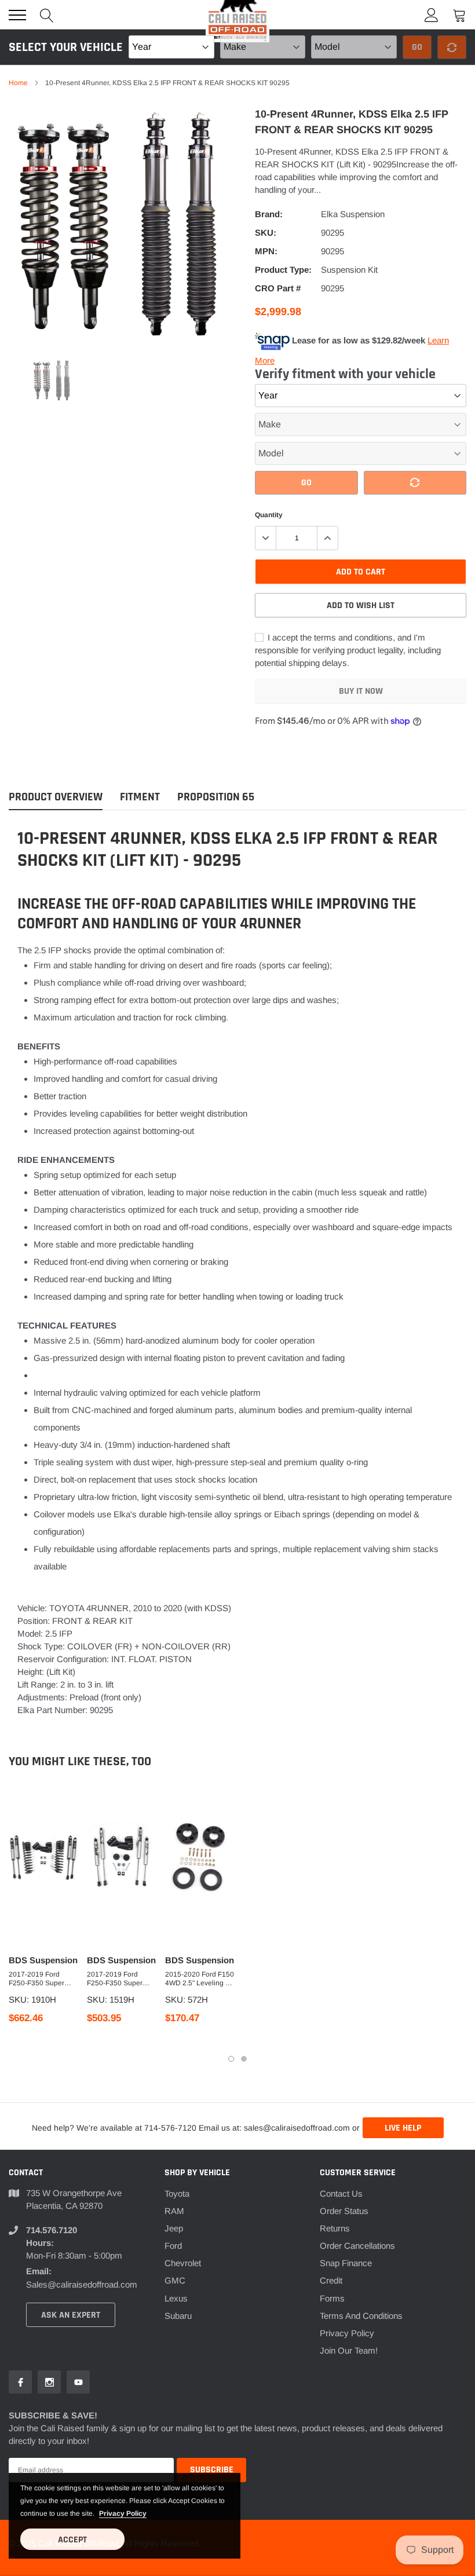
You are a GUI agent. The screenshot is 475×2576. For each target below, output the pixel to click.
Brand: (269, 214)
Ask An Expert (71, 2315)
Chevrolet (183, 2263)
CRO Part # (278, 288)
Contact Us (341, 2193)
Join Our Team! (349, 2350)
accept (72, 2540)
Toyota (177, 2193)
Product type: (283, 270)
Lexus (176, 2298)
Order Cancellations (357, 2246)
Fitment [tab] (140, 797)
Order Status (344, 2211)
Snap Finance (346, 2263)
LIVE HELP (403, 2128)
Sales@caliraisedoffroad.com (82, 2284)
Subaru (178, 2316)
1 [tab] (231, 2059)
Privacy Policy (347, 2333)
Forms (332, 2298)
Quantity (269, 515)
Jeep (174, 2228)
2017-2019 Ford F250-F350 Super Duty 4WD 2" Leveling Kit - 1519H (121, 1979)
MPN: (266, 251)
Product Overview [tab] (56, 797)
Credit (331, 2280)
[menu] (17, 15)
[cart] (459, 15)
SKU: (266, 233)
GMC (175, 2280)
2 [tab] (244, 2059)
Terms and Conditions (361, 2316)
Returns (335, 2228)
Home (18, 83)
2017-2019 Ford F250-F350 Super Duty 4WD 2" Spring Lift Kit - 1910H (40, 1979)
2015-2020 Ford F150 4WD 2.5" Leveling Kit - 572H (200, 1979)
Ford (173, 2246)
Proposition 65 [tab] (216, 797)
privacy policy (123, 2513)
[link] (53, 380)
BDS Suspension (43, 1960)
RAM (174, 2211)
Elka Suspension (353, 214)
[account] (432, 15)
